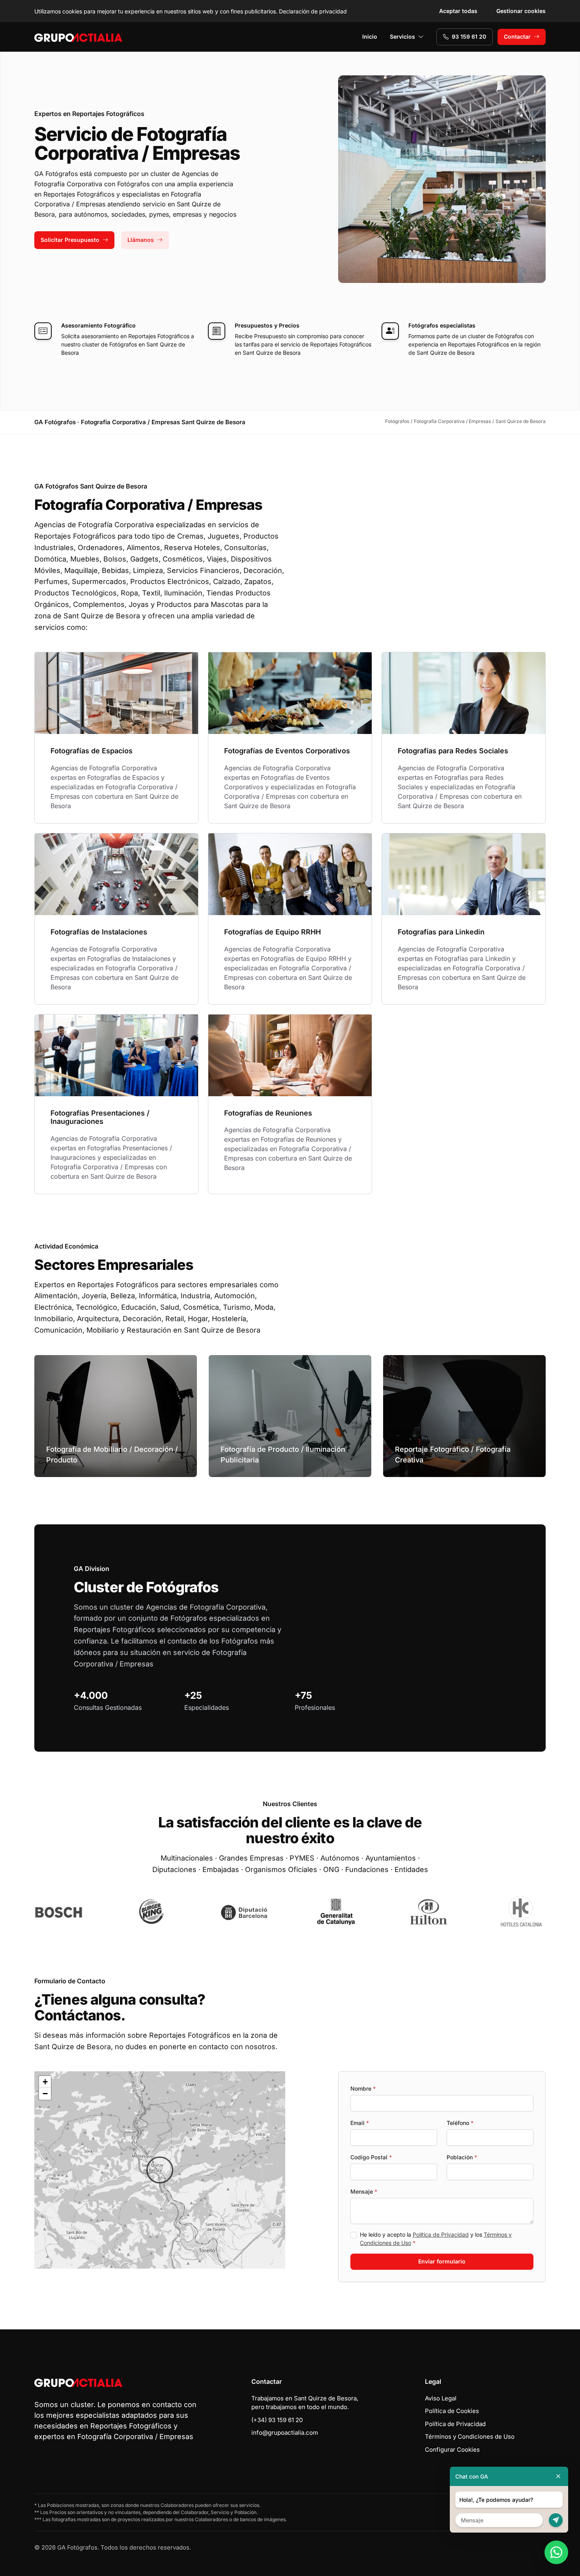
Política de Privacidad (441, 2234)
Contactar (517, 37)
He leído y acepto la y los (436, 2239)
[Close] (558, 2476)
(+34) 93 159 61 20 (277, 2420)
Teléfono (460, 2123)
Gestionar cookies (521, 11)
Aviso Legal (441, 2398)
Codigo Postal (371, 2157)
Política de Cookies (452, 2411)
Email (360, 2123)
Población (462, 2157)
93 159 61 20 (469, 37)
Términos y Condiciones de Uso (470, 2437)
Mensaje (364, 2191)
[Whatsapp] (556, 2552)
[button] (160, 2170)
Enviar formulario (442, 2261)
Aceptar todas (458, 11)
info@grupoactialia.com (285, 2433)
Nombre (363, 2088)
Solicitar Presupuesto (70, 240)
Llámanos (141, 240)
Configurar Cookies (452, 2450)
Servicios (402, 37)
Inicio (370, 37)
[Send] (556, 2520)
